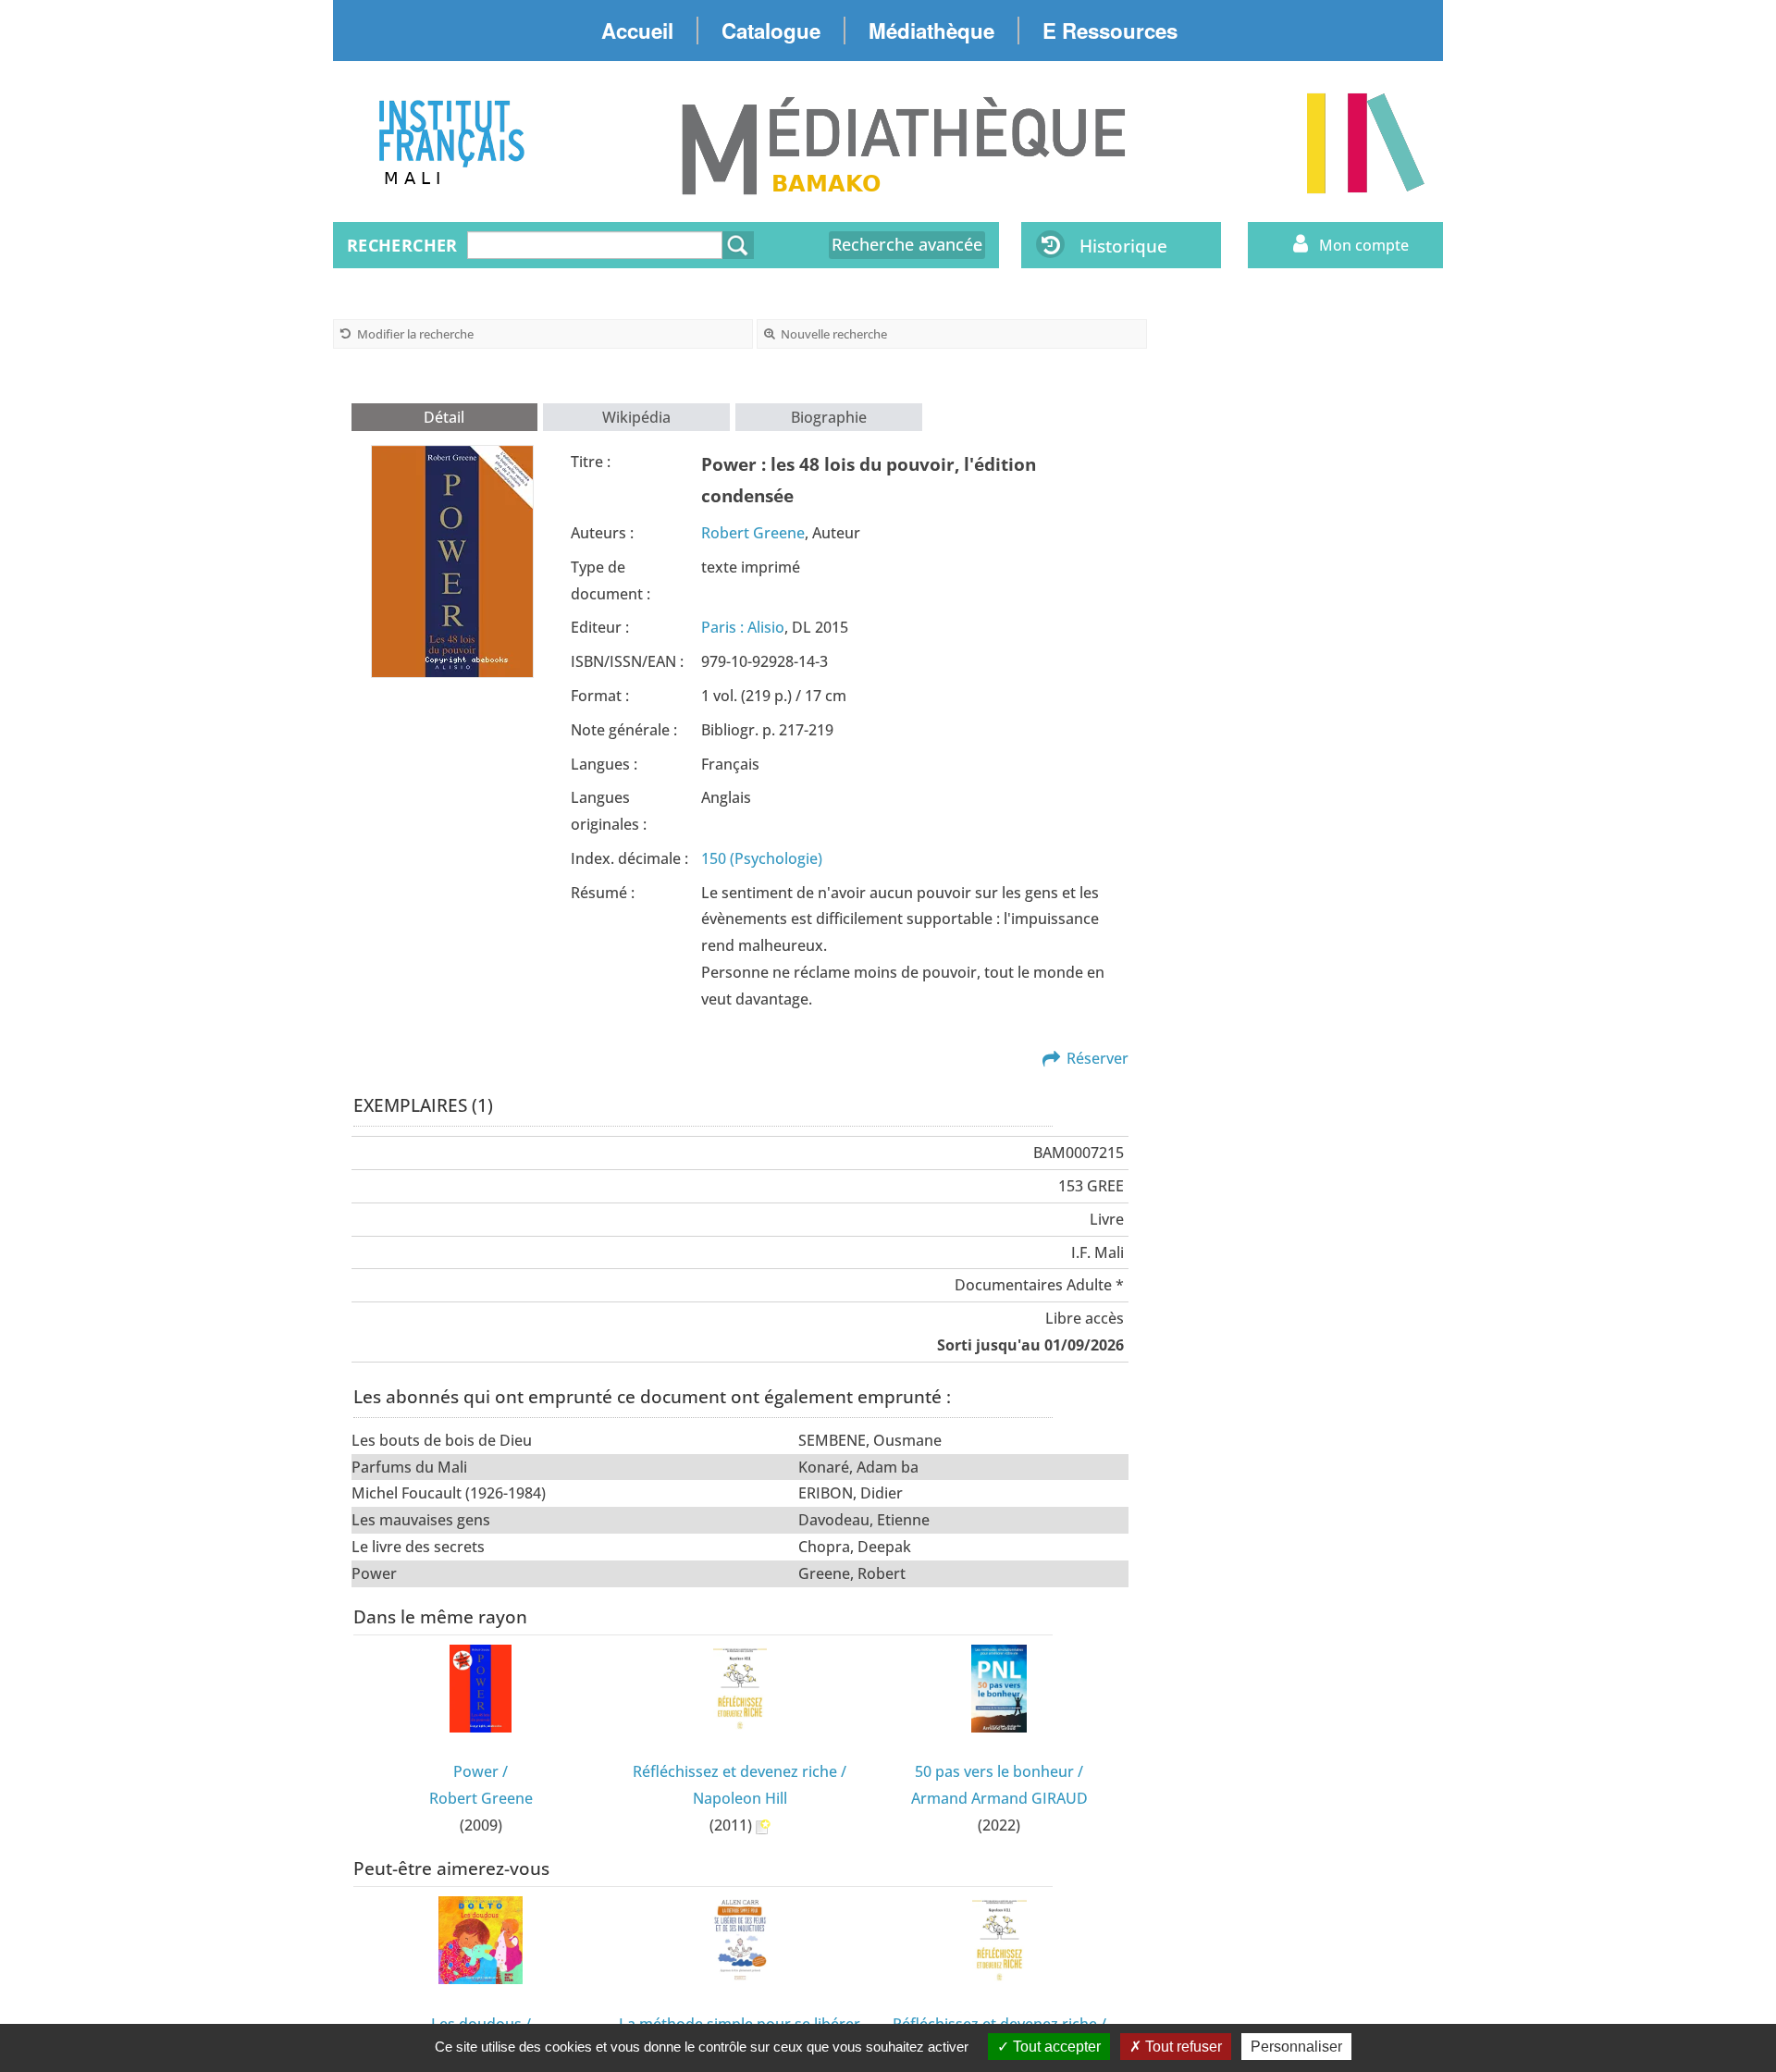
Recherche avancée (907, 244)
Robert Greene (753, 533)
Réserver (1098, 1058)
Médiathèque (931, 31)
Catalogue (771, 31)
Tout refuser (1182, 2047)
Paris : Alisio (743, 627)
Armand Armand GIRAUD (999, 1798)
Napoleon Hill (740, 1798)
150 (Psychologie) (762, 858)
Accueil (637, 31)
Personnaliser (1296, 2047)
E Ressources (1110, 31)
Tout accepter (1055, 2047)
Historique (1123, 246)
